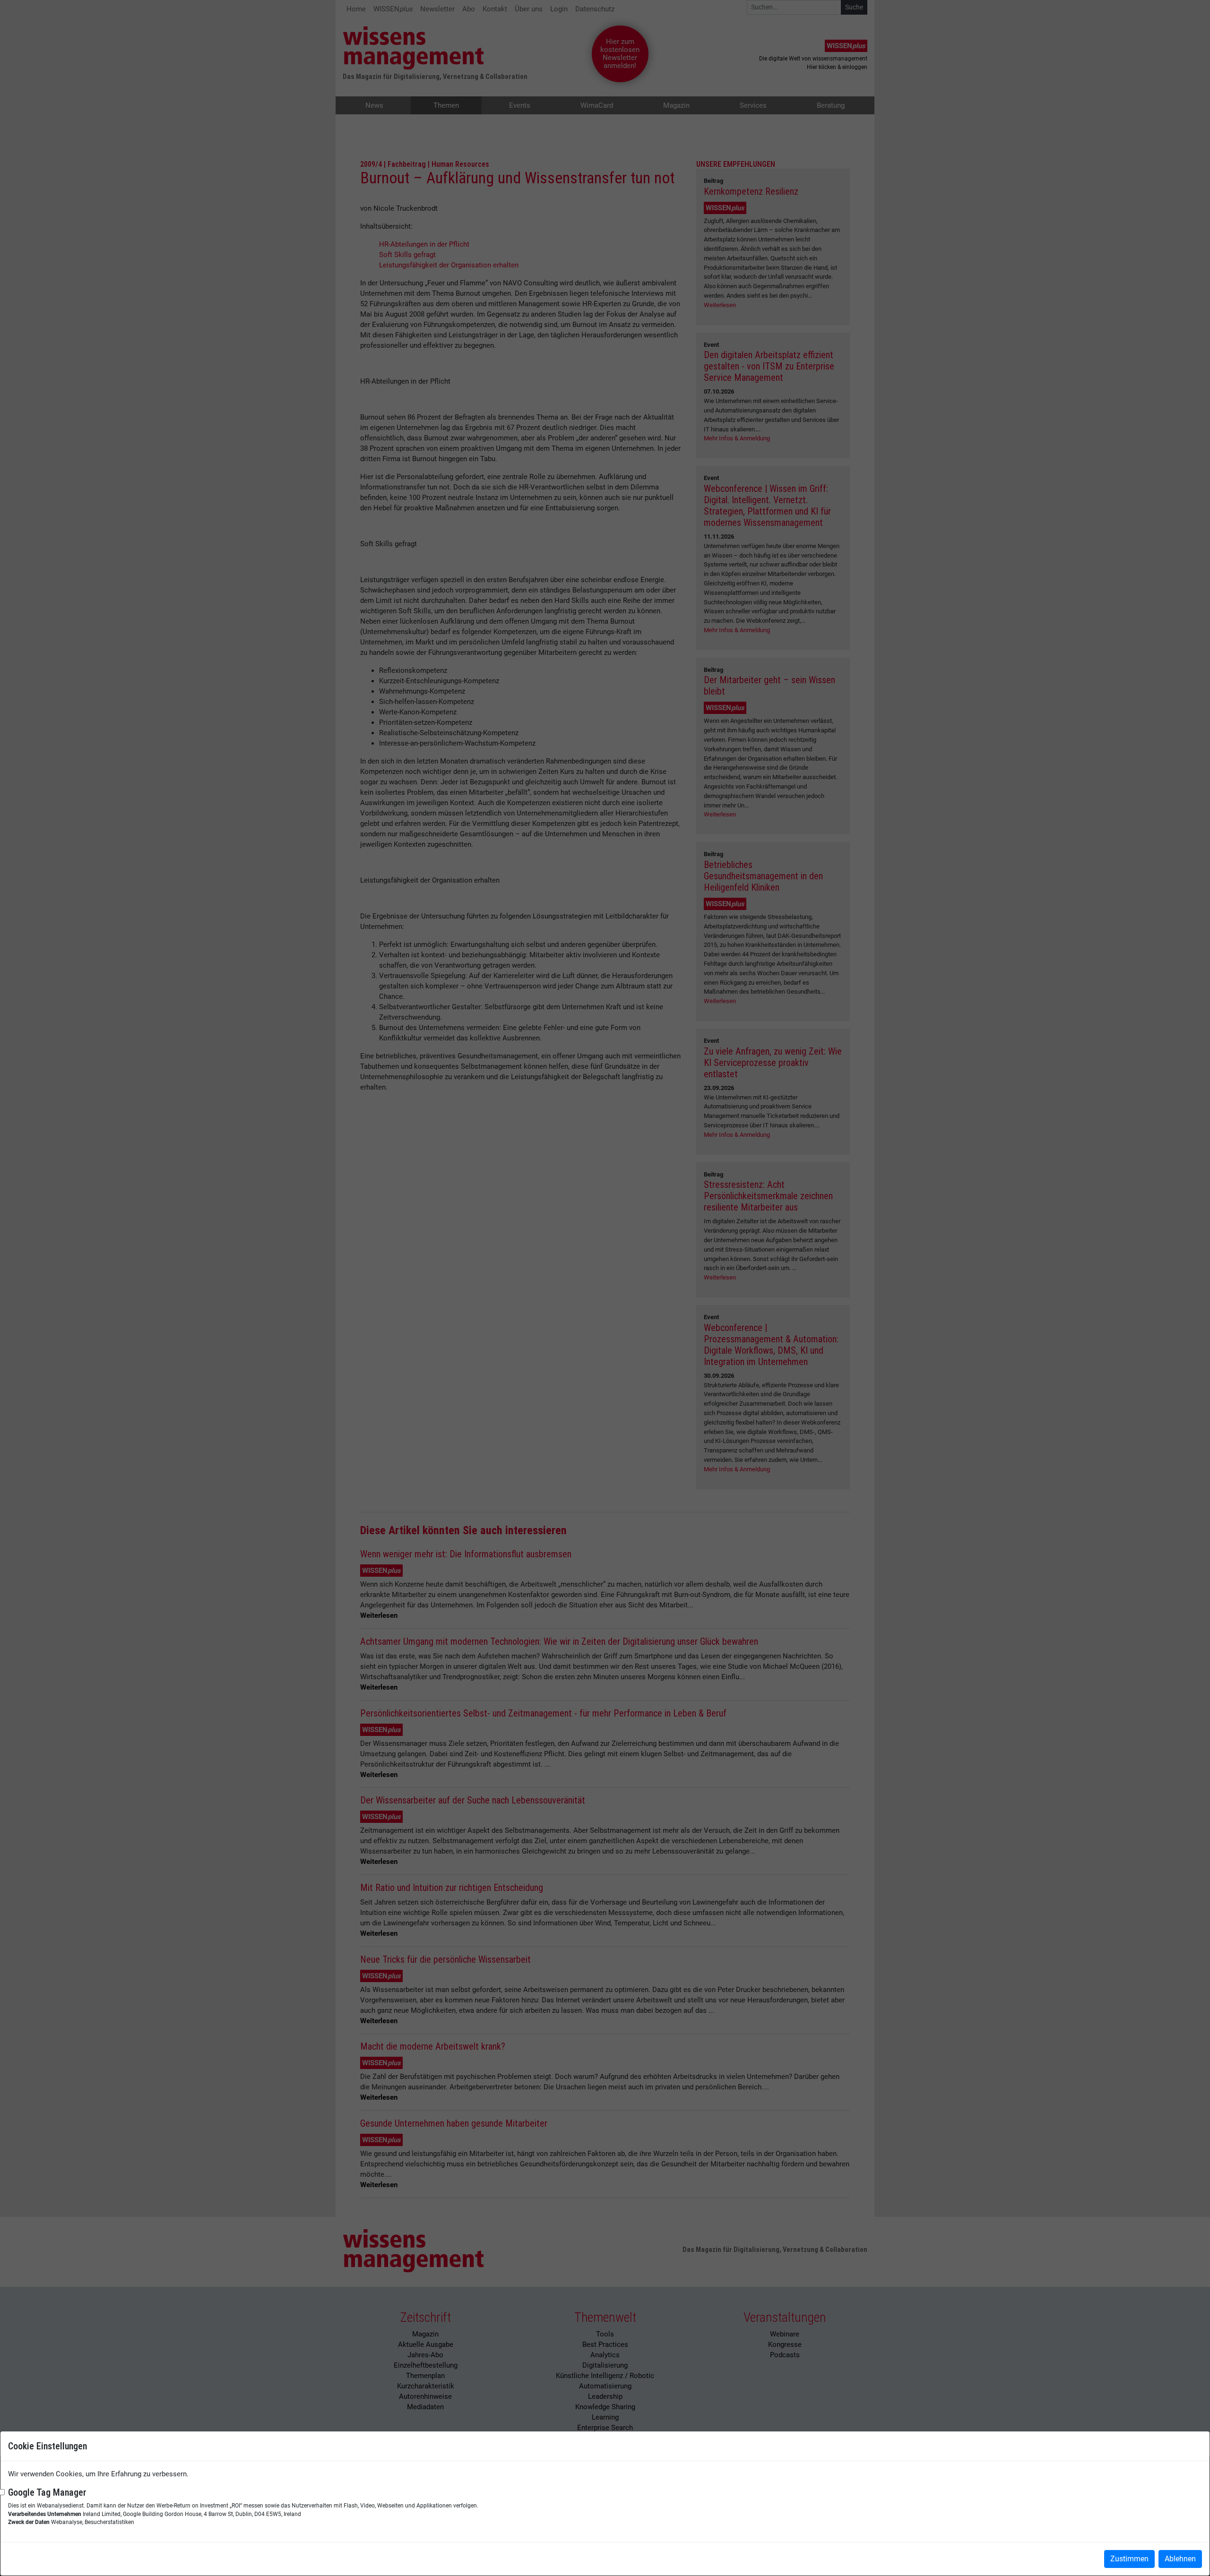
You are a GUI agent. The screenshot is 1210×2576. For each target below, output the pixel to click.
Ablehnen (1180, 2559)
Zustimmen (1129, 2559)
